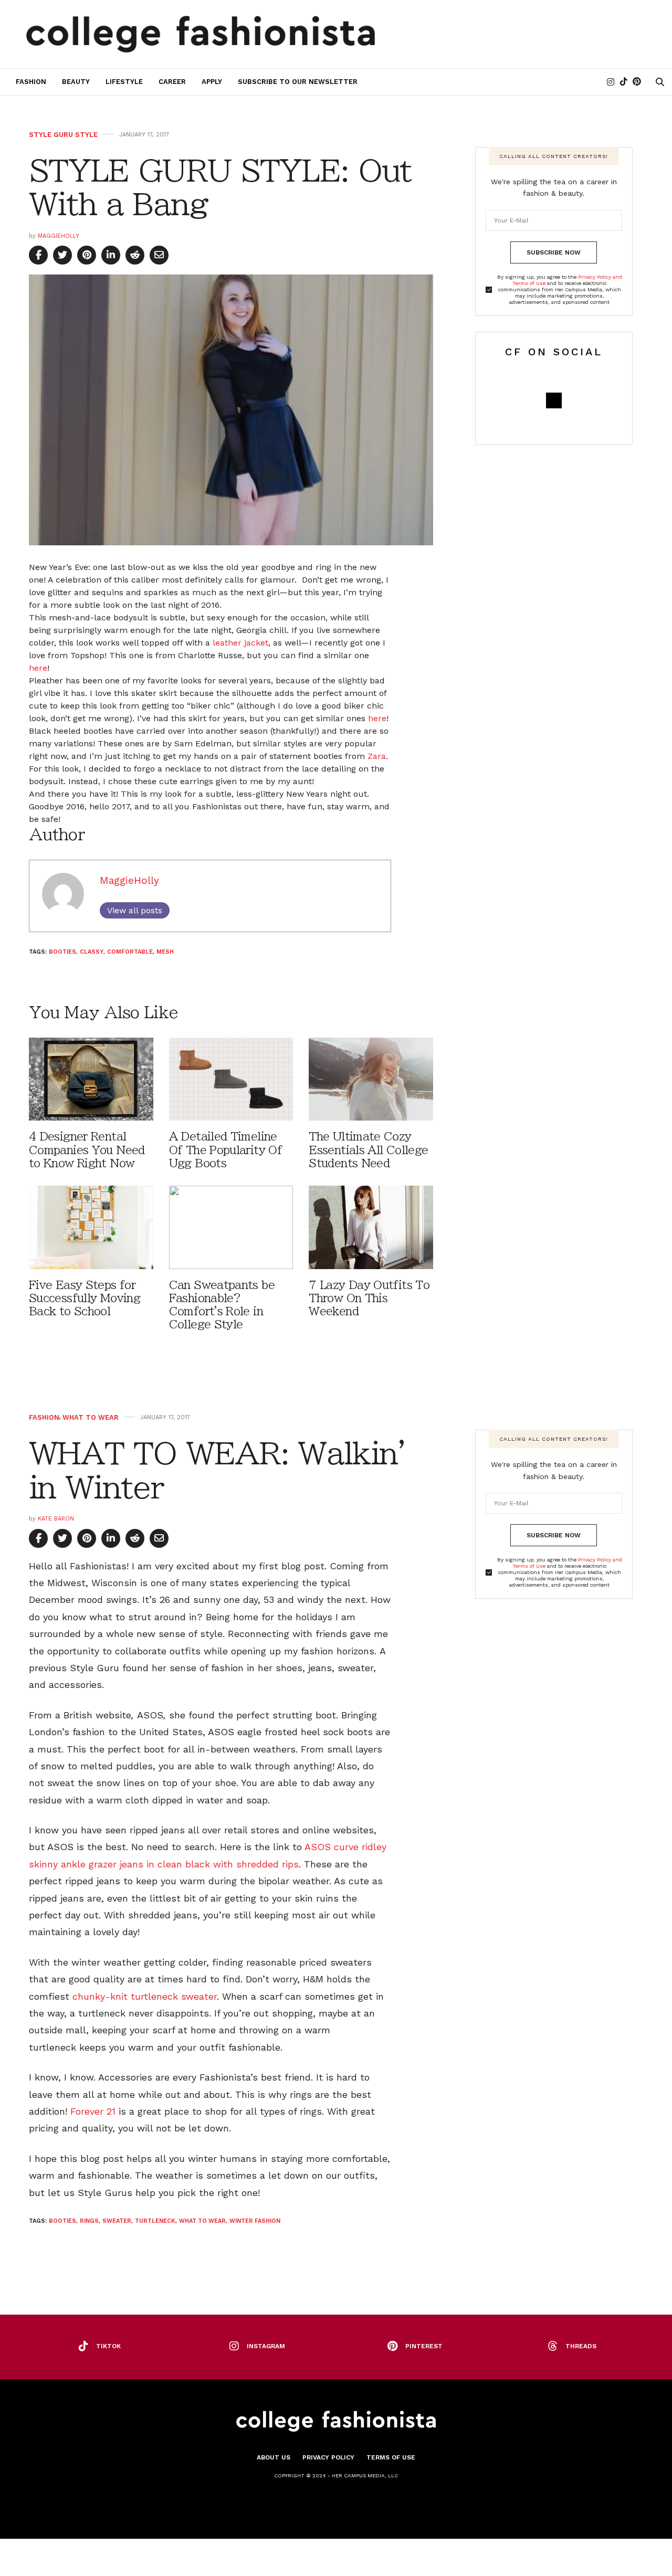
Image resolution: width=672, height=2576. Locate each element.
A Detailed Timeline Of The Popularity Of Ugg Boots (225, 1150)
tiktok (108, 2346)
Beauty (76, 82)
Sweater (117, 2221)
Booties (62, 952)
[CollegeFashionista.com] (201, 34)
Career (172, 82)
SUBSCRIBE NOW (554, 252)
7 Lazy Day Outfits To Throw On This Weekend (369, 1298)
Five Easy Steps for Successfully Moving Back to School (85, 1298)
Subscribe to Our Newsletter (298, 82)
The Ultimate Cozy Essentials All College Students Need (368, 1150)
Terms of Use (391, 2457)
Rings (89, 2221)
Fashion (31, 82)
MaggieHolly (59, 236)
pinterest (424, 2346)
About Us (274, 2457)
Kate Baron (56, 1519)
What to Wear (91, 1417)
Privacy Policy (328, 2457)
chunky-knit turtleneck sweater (145, 1996)
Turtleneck (155, 2221)
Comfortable (130, 952)
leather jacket (240, 643)
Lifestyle (124, 82)
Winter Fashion (255, 2221)
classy (92, 952)
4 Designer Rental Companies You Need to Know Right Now (87, 1150)
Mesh (165, 952)
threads (581, 2346)
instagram (266, 2346)
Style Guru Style (63, 135)
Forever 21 (93, 2111)
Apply (212, 82)
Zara (377, 756)
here (38, 668)
